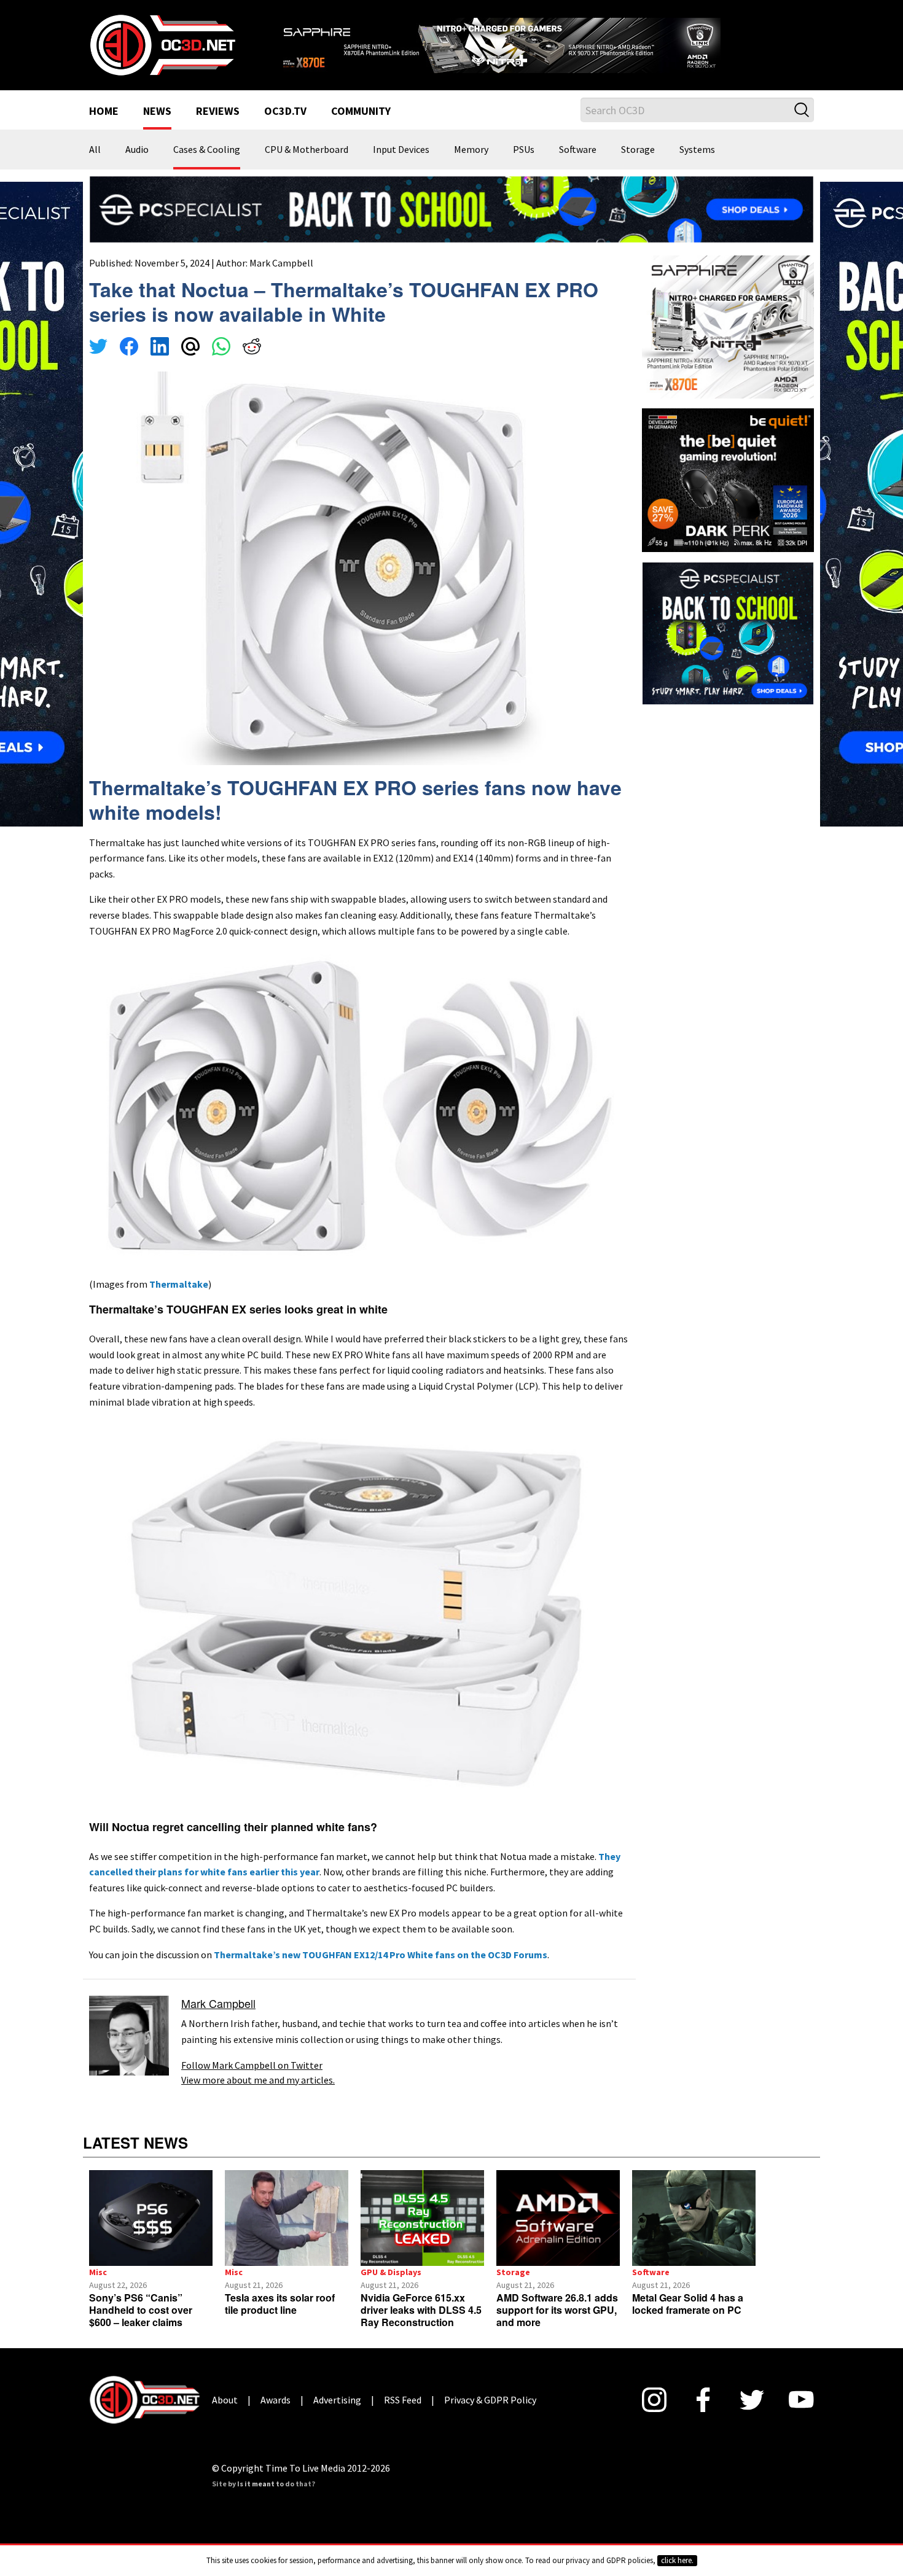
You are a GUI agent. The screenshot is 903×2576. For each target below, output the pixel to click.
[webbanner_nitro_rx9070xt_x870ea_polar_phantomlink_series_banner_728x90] (544, 47)
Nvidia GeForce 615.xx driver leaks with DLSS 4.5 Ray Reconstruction (421, 2326)
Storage (638, 166)
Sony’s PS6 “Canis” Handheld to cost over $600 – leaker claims (141, 2326)
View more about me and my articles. (258, 2095)
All (95, 166)
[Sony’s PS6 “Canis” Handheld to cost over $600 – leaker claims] (151, 2234)
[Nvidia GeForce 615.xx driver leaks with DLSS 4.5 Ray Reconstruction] (422, 2234)
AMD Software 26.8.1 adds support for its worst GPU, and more (557, 2326)
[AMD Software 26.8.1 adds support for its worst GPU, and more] (558, 2234)
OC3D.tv (285, 128)
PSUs (524, 166)
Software (578, 166)
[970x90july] (451, 224)
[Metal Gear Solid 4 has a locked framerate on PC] (694, 2234)
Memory (471, 166)
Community (361, 128)
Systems (697, 166)
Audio (137, 166)
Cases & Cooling (207, 166)
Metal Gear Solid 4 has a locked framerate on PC (688, 2320)
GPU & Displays (391, 2288)
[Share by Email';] (190, 364)
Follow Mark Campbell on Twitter (252, 2080)
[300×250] (728, 647)
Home (104, 128)
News (157, 128)
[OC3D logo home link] (162, 52)
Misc (98, 2288)
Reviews (218, 128)
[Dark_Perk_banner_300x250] (728, 494)
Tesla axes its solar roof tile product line (280, 2320)
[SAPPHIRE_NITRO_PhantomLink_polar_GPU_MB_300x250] (728, 341)
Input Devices (401, 166)
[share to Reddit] (252, 364)
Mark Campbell (281, 278)
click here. (677, 2560)
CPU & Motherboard (307, 166)
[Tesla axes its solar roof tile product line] (287, 2234)
